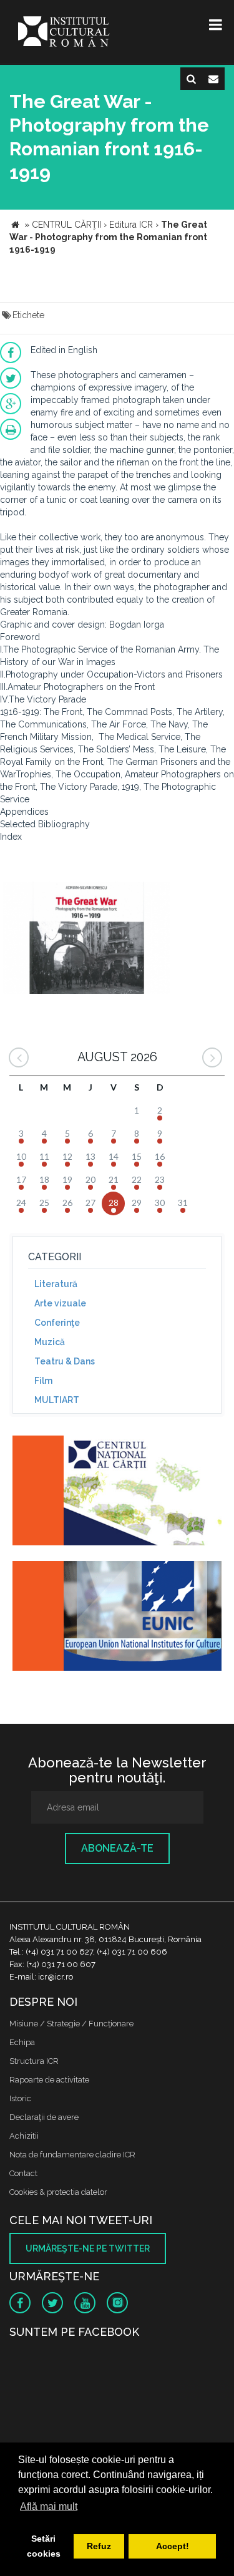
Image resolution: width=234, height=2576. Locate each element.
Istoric (20, 2098)
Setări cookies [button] (44, 2546)
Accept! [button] (173, 2546)
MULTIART (57, 1400)
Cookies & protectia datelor (58, 2192)
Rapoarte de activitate (49, 2080)
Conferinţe (57, 1323)
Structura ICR (34, 2061)
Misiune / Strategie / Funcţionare (71, 2024)
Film (43, 1381)
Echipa (22, 2042)
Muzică (50, 1342)
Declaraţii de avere (44, 2117)
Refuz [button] (99, 2546)
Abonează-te (117, 1848)
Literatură (56, 1284)
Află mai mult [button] (49, 2506)
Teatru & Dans (65, 1361)
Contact (23, 2173)
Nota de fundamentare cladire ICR (72, 2155)
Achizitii (24, 2136)
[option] (86, 939)
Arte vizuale (60, 1303)
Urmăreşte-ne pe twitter (88, 2248)
